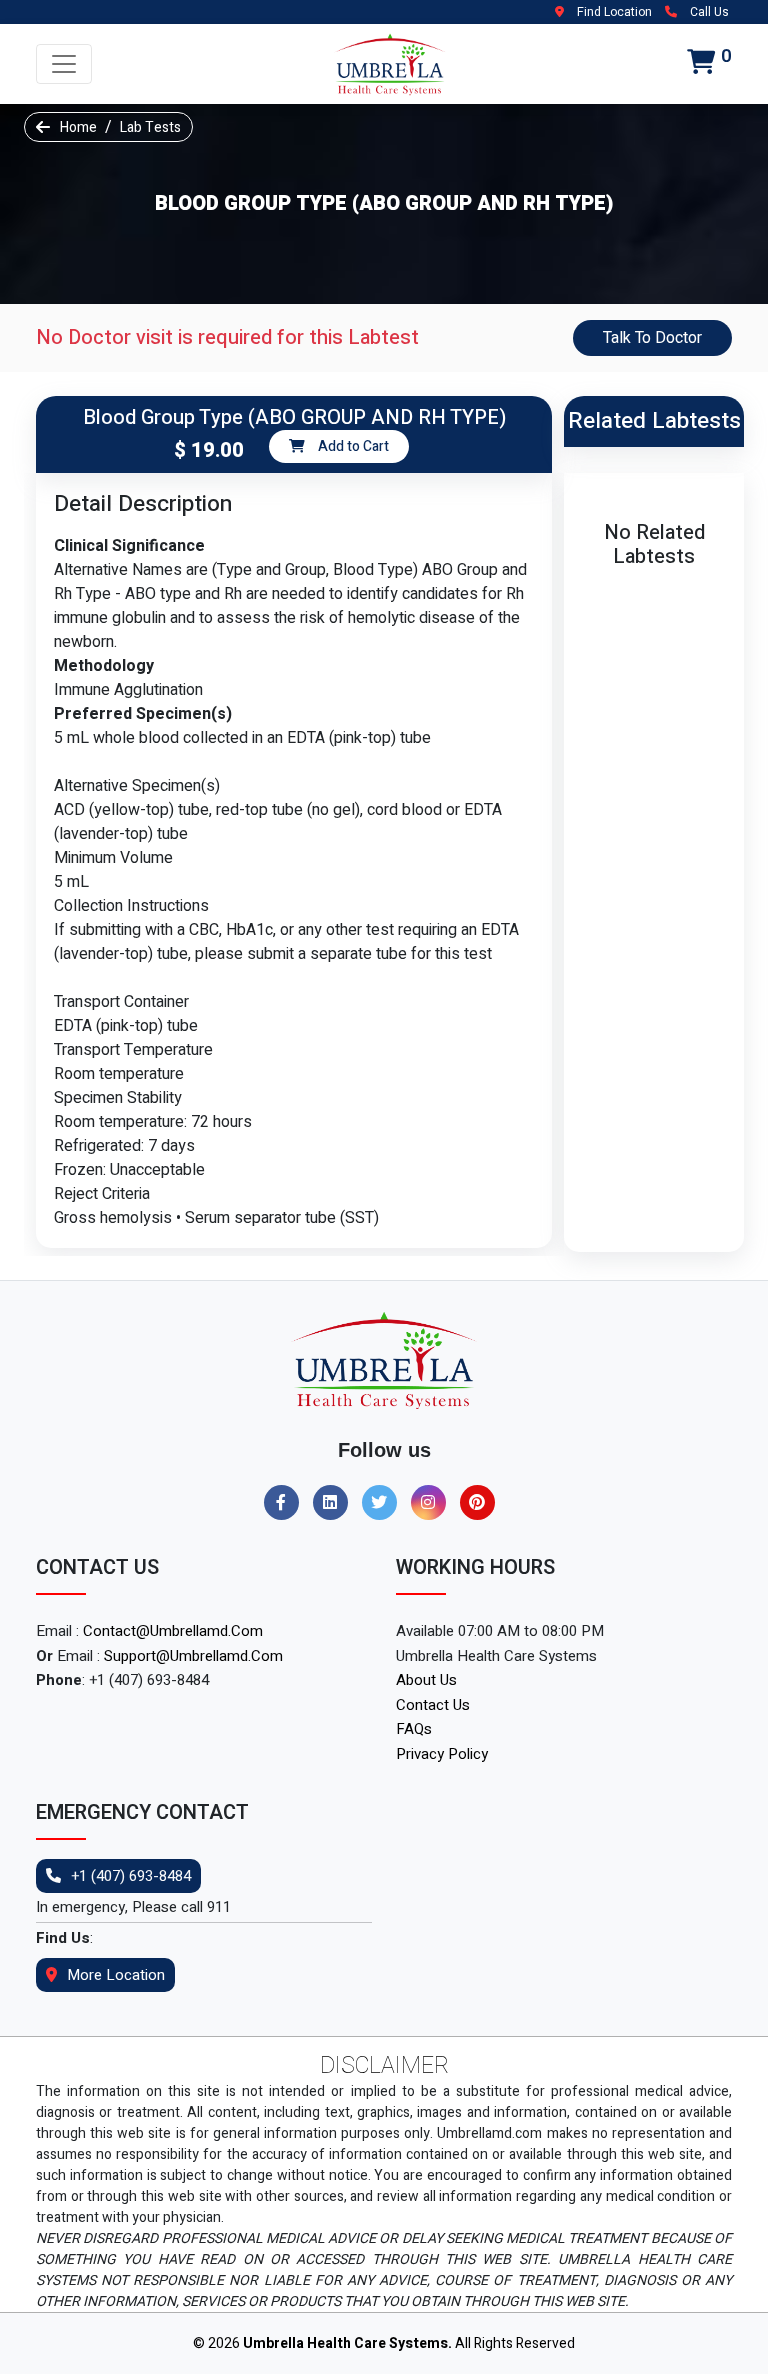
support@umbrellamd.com (193, 1656)
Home (78, 127)
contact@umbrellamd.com (173, 1631)
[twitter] (384, 1503)
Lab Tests (150, 127)
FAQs (414, 1729)
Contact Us (433, 1705)
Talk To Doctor (652, 338)
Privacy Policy (442, 1754)
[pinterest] (482, 1503)
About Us (426, 1680)
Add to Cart (352, 446)
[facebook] (286, 1503)
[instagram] (433, 1503)
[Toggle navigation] (64, 64)
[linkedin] (335, 1503)
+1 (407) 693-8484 (131, 1876)
